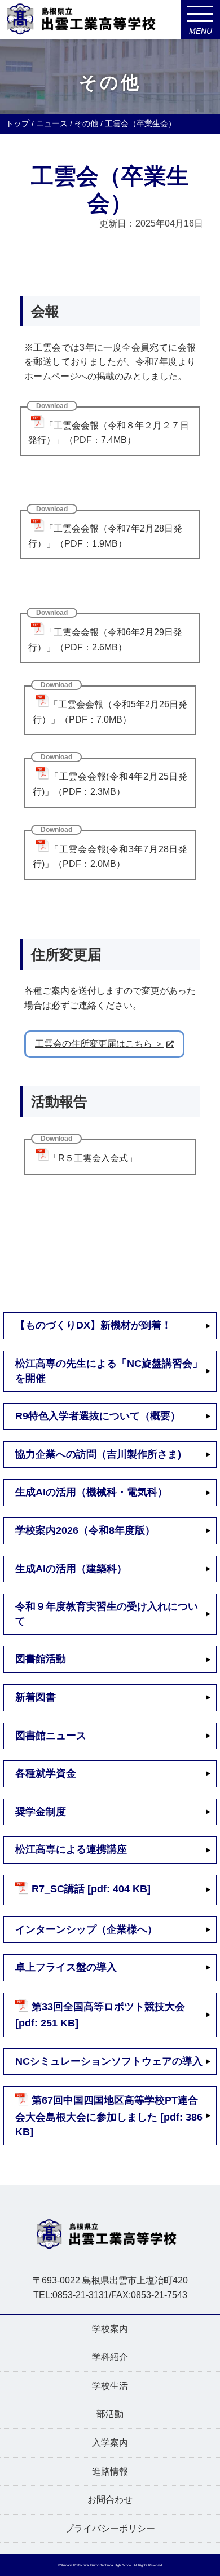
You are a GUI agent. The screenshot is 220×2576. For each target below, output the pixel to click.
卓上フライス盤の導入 (66, 1967)
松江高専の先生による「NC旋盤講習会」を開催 (109, 1371)
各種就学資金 (46, 1773)
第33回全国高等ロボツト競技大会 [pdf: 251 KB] (100, 2015)
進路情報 (110, 2471)
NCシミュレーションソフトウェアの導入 (109, 2061)
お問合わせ (110, 2500)
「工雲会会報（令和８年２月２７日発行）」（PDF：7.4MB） (109, 433)
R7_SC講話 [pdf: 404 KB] (91, 1889)
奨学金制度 (41, 1812)
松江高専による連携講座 (71, 1849)
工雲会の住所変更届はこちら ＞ (99, 1044)
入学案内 (110, 2443)
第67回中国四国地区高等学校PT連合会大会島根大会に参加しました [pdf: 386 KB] (109, 2116)
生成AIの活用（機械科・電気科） (91, 1492)
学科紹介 (110, 2357)
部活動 (110, 2414)
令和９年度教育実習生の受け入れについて (107, 1614)
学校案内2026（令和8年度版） (85, 1530)
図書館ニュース (51, 1736)
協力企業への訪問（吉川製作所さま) (98, 1454)
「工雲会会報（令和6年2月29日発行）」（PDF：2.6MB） (105, 640)
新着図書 (36, 1697)
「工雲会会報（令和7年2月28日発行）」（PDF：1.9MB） (105, 536)
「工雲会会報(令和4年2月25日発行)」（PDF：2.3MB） (110, 784)
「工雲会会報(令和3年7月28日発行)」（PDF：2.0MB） (110, 857)
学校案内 (110, 2329)
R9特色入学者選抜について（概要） (98, 1416)
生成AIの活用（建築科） (71, 1569)
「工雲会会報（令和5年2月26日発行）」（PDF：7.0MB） (110, 712)
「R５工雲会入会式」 (93, 1158)
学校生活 (110, 2386)
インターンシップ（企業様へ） (86, 1929)
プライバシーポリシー (110, 2528)
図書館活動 (41, 1659)
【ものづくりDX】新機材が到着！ (93, 1325)
